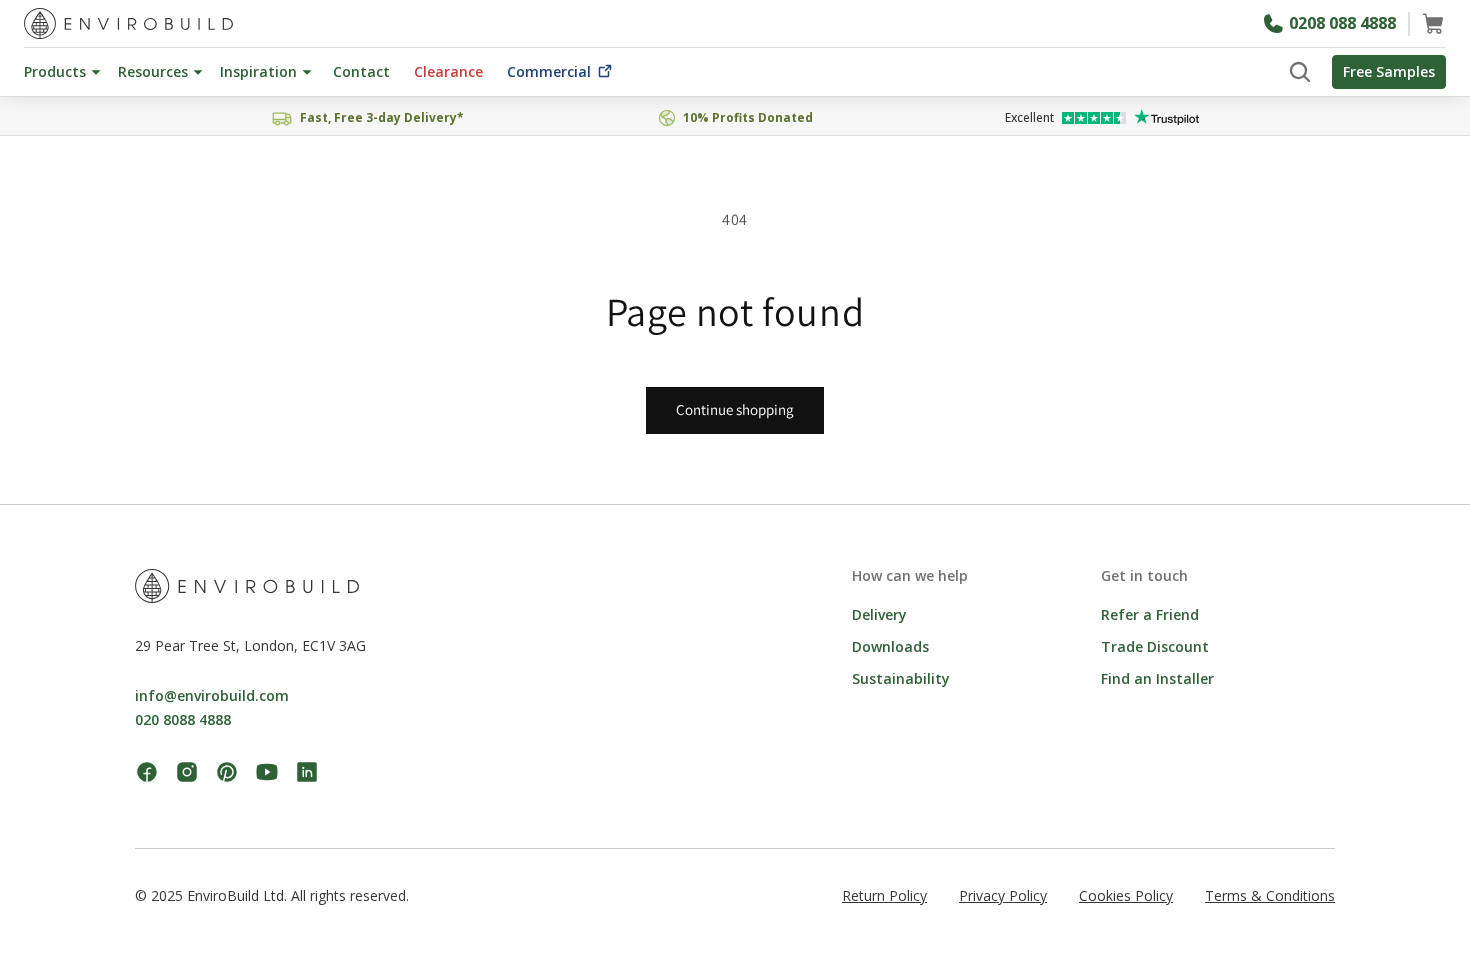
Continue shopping (735, 409)
